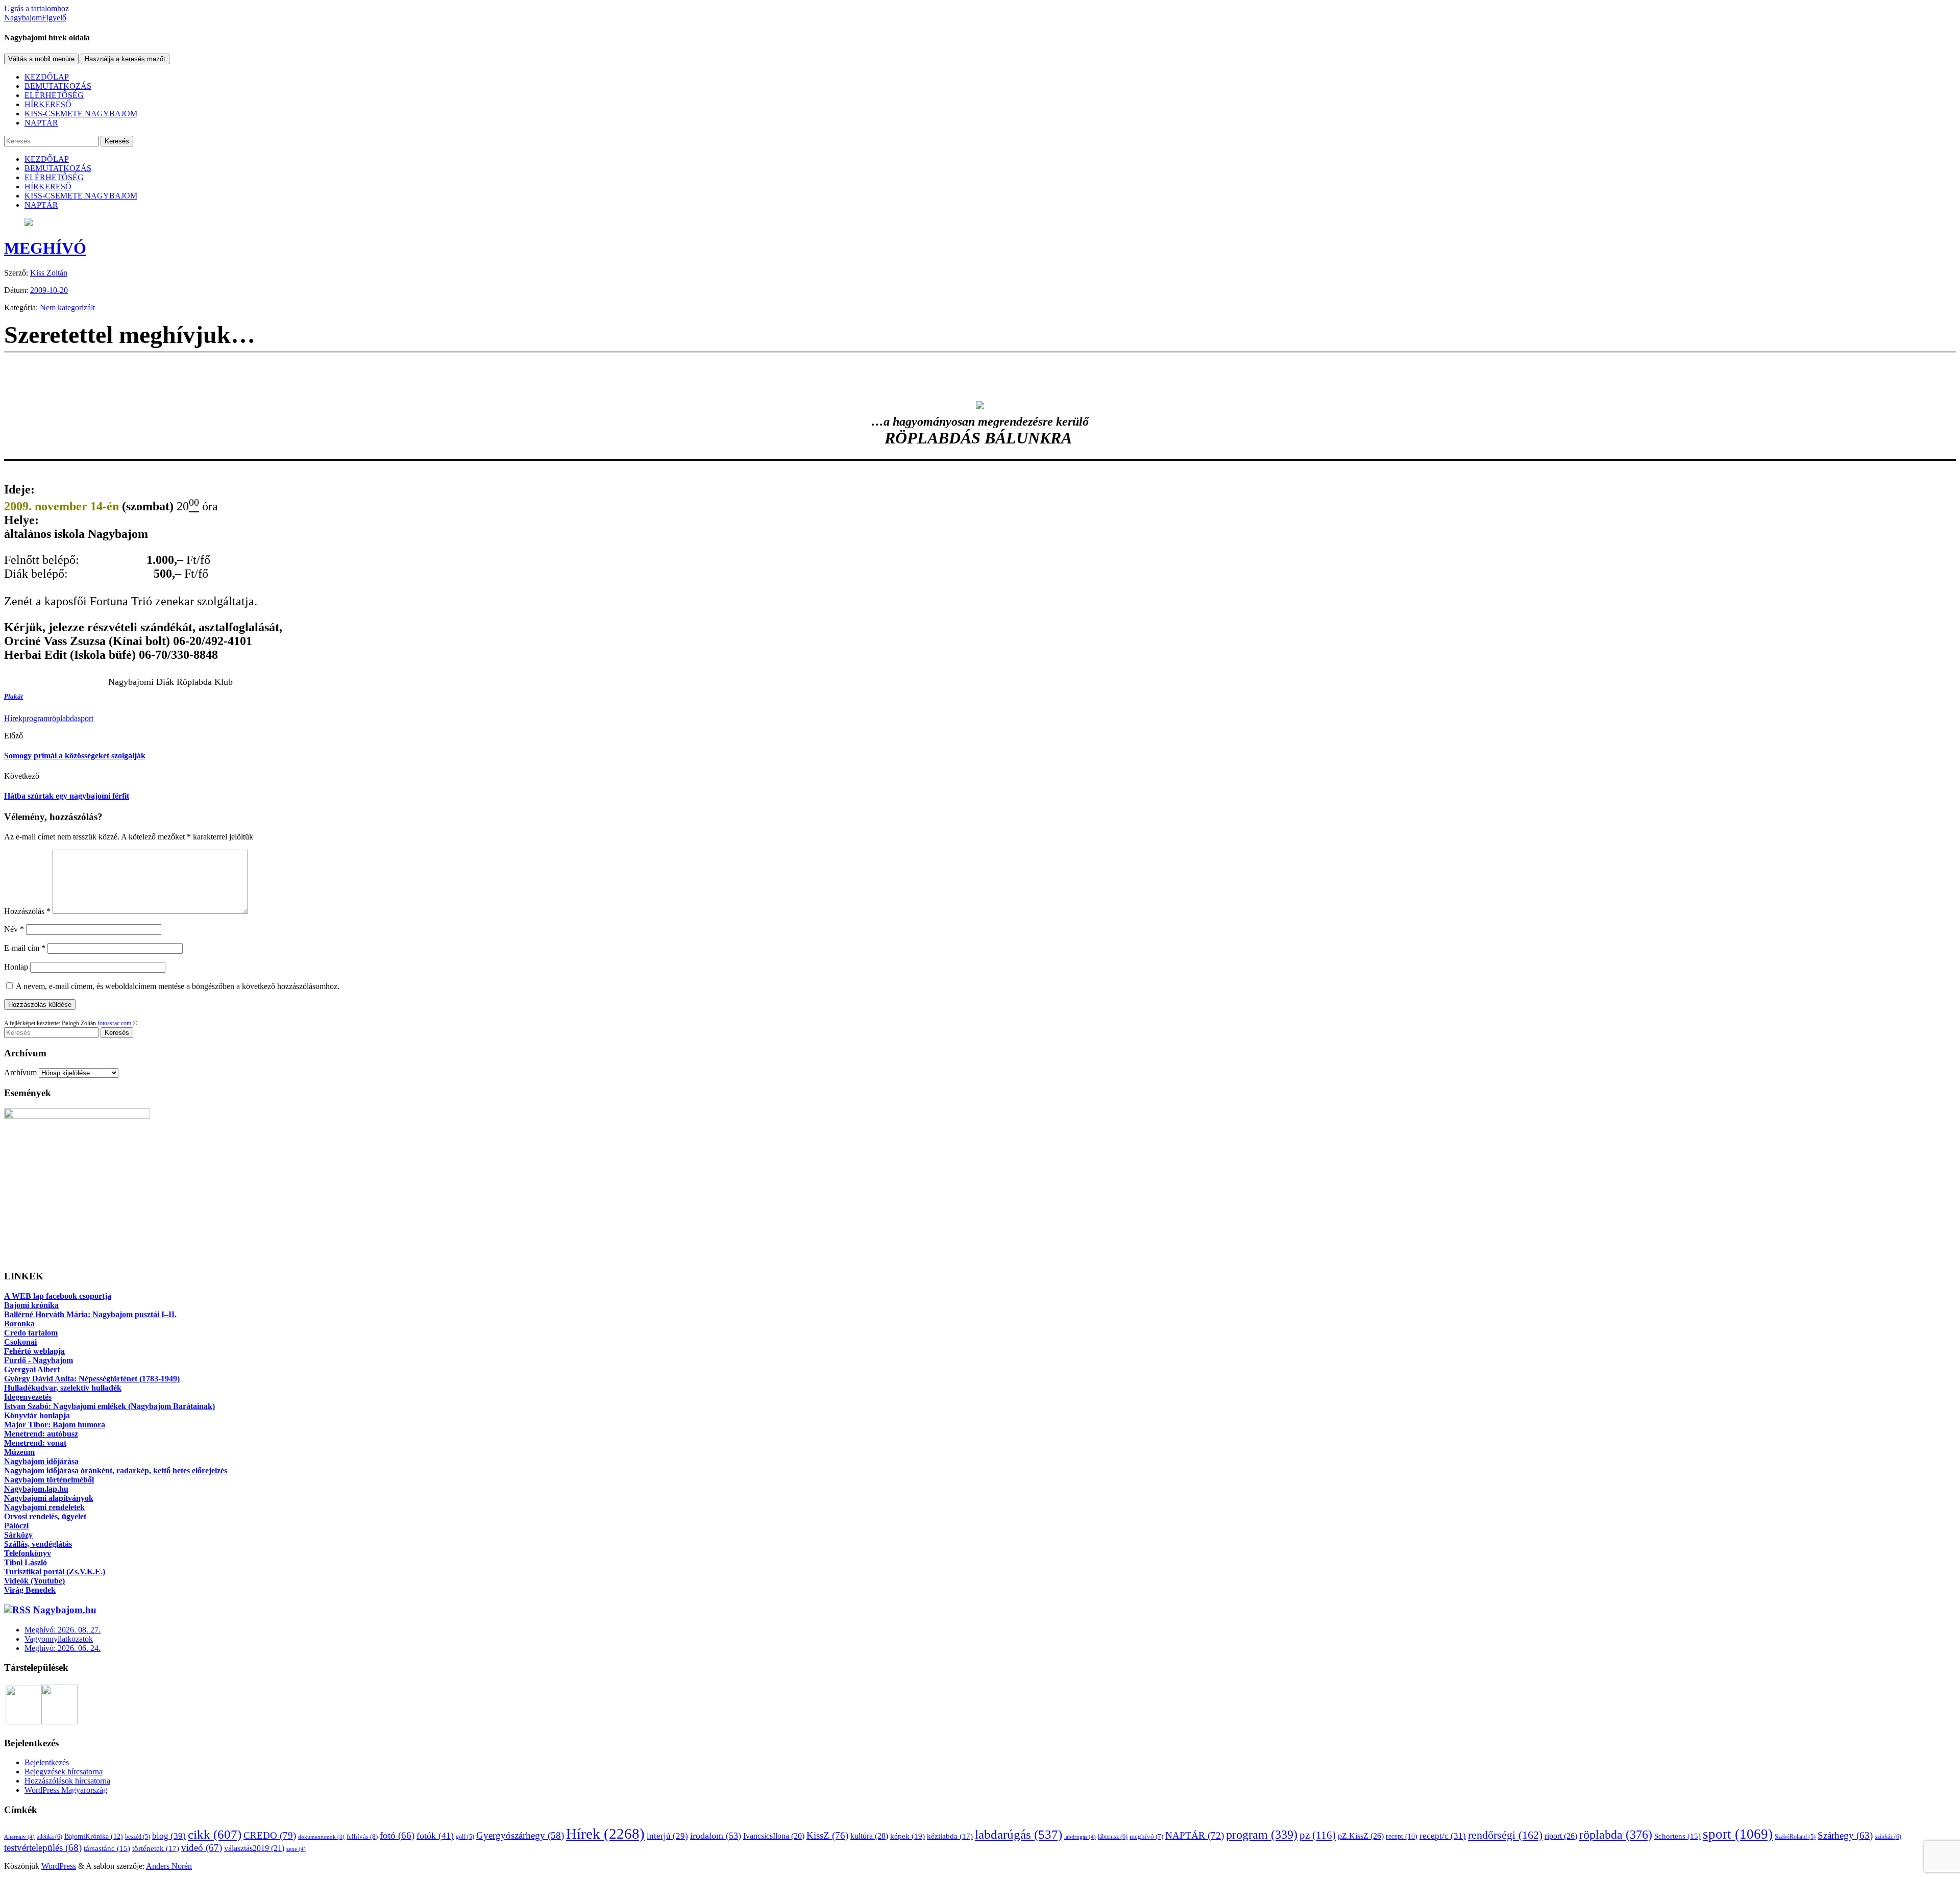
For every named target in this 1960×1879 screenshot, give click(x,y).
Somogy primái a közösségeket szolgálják (75, 756)
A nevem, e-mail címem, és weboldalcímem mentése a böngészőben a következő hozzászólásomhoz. (178, 986)
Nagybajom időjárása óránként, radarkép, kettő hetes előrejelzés (116, 1470)
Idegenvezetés (28, 1397)
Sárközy (18, 1535)
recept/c (1443, 1836)
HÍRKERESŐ (48, 104)
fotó (397, 1835)
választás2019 (254, 1848)
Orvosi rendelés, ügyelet (45, 1516)
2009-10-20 (49, 290)
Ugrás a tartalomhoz (36, 8)
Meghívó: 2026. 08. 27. (63, 1630)
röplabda (64, 718)
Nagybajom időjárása (41, 1461)
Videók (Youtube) (34, 1581)
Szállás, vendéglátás (38, 1544)
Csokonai (20, 1342)
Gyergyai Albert (32, 1369)
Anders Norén (169, 1866)
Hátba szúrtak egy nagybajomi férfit (67, 796)
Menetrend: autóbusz (41, 1434)
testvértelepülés (43, 1848)
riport (1561, 1836)
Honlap (16, 967)
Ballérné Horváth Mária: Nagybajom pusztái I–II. (90, 1314)
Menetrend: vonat (35, 1443)
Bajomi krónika (31, 1305)
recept (1402, 1836)
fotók (435, 1836)
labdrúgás (1080, 1837)
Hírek (13, 718)
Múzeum (19, 1452)
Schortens (1677, 1836)
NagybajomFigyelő (35, 18)
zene (296, 1849)
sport (85, 718)
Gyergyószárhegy (520, 1835)
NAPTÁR (41, 123)
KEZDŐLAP (47, 77)
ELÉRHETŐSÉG (54, 95)
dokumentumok (321, 1837)
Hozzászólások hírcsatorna (67, 1781)
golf (465, 1837)
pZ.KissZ (1361, 1836)
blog (169, 1836)
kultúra (869, 1836)
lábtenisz (1113, 1837)
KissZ (827, 1835)
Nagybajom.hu (65, 1610)
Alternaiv (19, 1837)
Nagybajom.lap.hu (36, 1489)
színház (1888, 1837)
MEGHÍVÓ (45, 248)
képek (908, 1836)
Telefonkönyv (28, 1553)
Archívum (20, 1072)
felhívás (362, 1836)
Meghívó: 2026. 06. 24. (63, 1648)
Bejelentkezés (47, 1762)
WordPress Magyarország (66, 1790)
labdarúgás (1019, 1834)
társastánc (107, 1848)
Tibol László (26, 1562)
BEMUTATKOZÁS (58, 86)
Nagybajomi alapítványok (49, 1498)
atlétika (50, 1837)
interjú (667, 1836)
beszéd (138, 1837)
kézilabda (950, 1836)
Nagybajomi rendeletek (44, 1507)
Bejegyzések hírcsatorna (64, 1772)
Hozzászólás (27, 911)
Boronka (19, 1324)
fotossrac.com (114, 1023)
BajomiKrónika (94, 1836)
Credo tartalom (31, 1333)
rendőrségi (1505, 1835)
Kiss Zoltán (49, 273)
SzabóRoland (1795, 1837)
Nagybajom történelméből (49, 1480)
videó (202, 1848)
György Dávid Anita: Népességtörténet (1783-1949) (92, 1379)
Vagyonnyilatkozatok (59, 1639)
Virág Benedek (30, 1590)
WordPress (59, 1866)
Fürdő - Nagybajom (39, 1360)
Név (14, 929)
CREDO (270, 1835)
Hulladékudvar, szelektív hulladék (63, 1388)
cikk (215, 1834)
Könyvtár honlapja (37, 1415)
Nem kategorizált (67, 307)
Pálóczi (16, 1526)
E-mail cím (25, 948)
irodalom (716, 1836)
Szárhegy (1845, 1835)
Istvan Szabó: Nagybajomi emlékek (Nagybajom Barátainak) (109, 1406)
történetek (156, 1848)
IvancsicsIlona (774, 1836)
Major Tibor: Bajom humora (55, 1425)
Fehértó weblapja (34, 1351)
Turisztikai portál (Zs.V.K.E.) (55, 1572)
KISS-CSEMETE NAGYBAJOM (81, 114)
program (36, 718)
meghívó (1146, 1837)
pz (1318, 1835)
